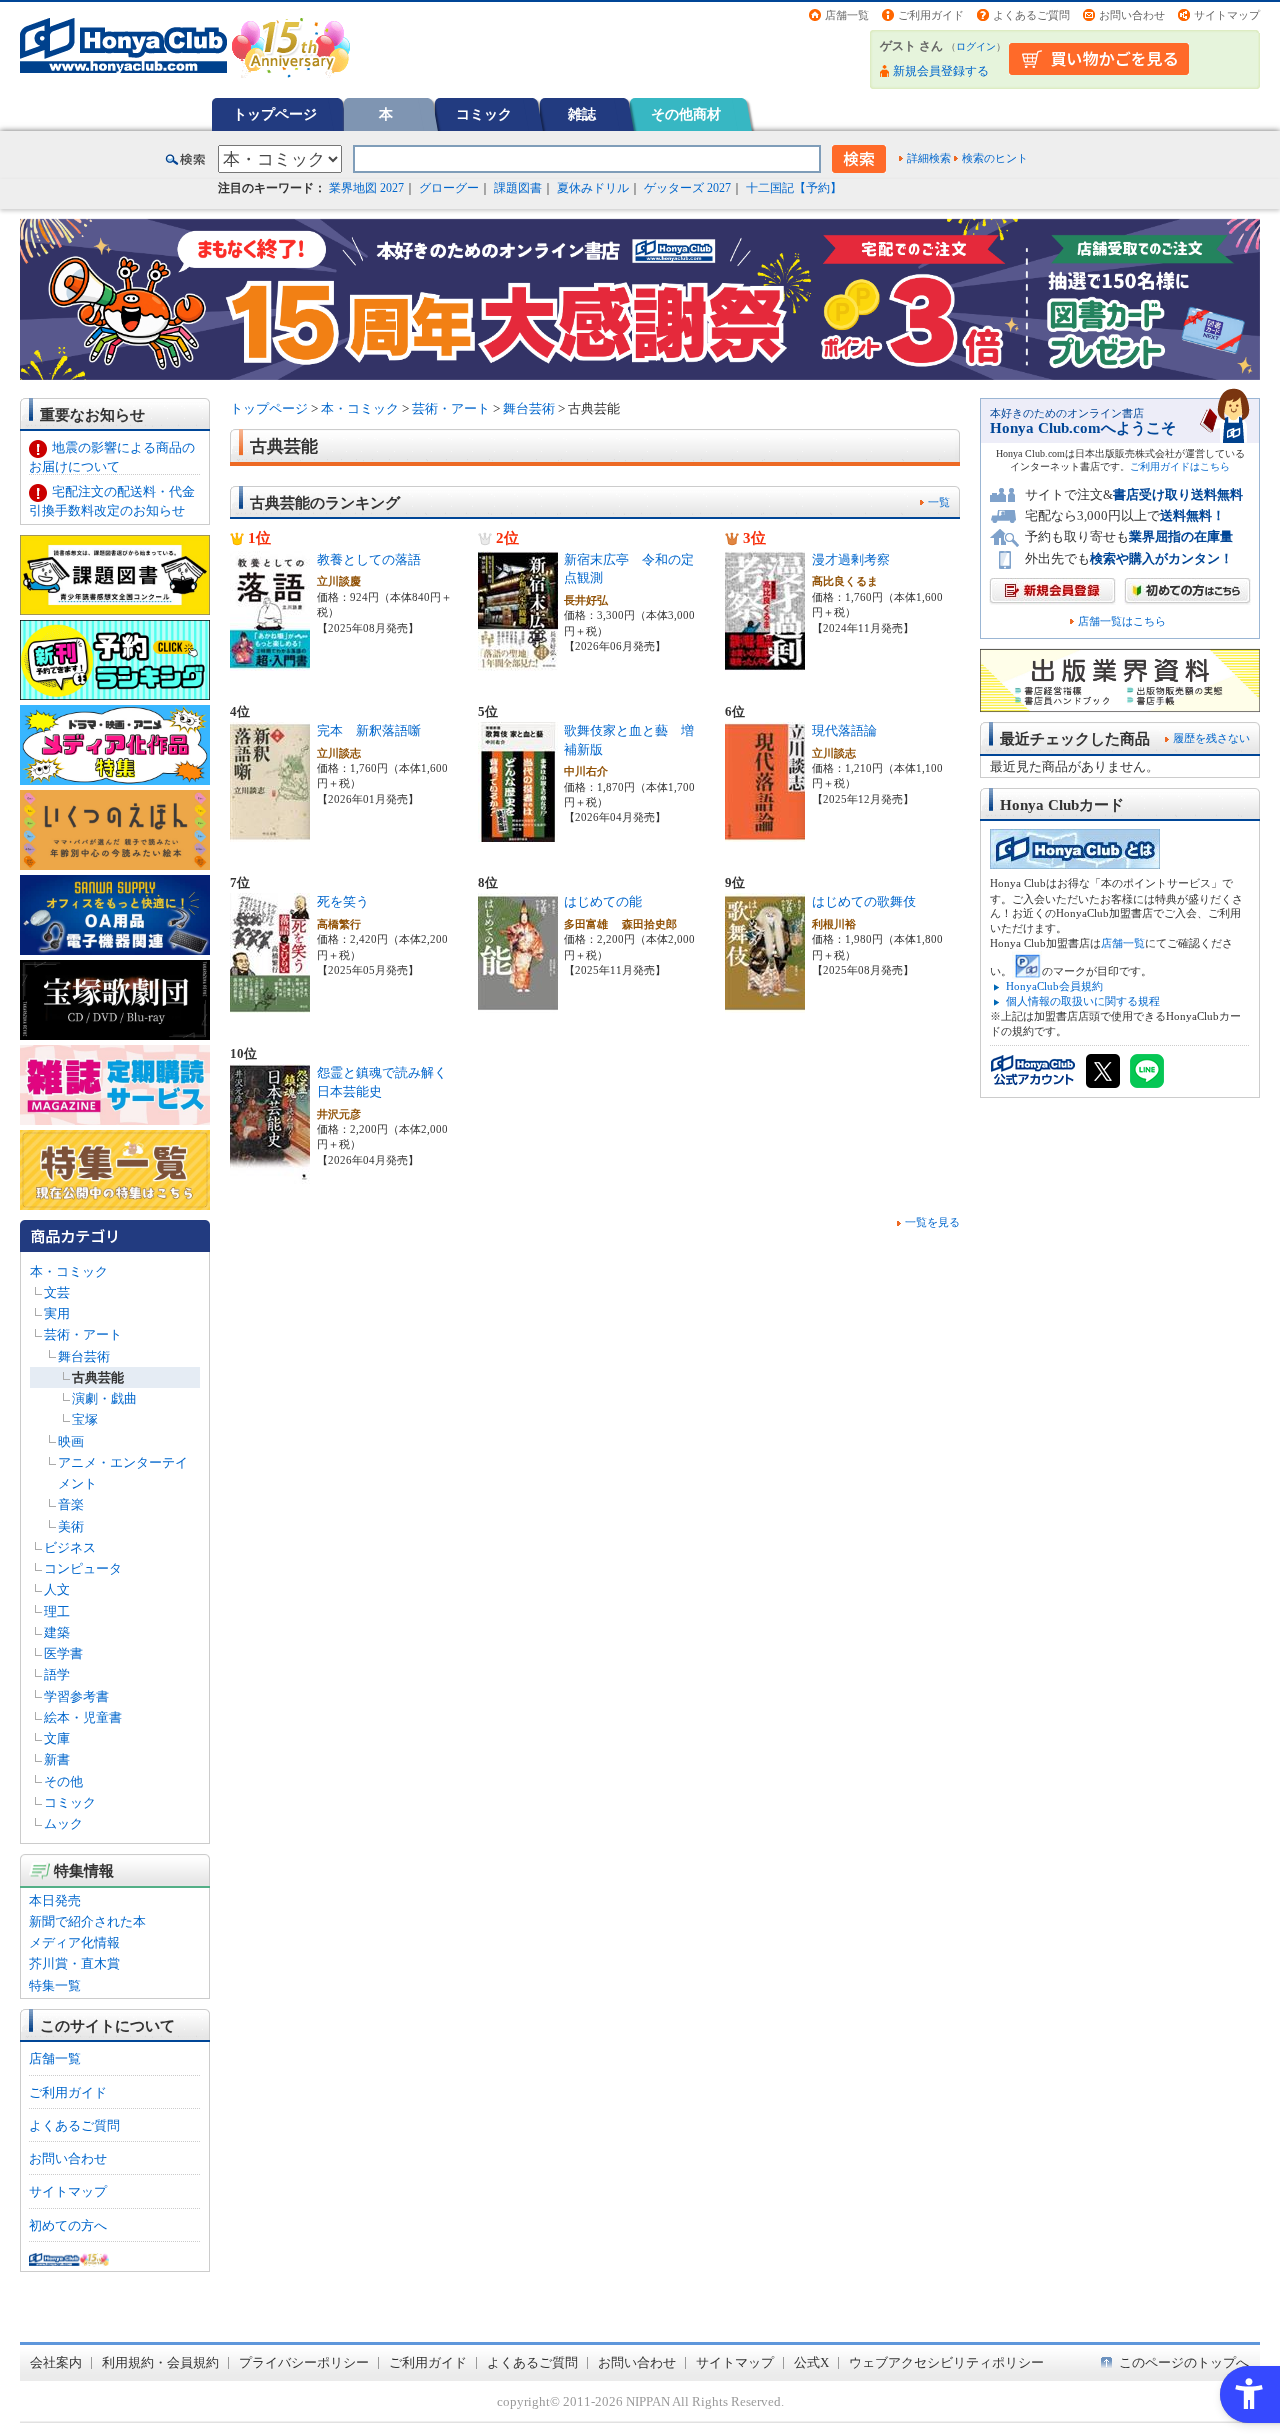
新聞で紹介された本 (87, 1921)
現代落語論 (844, 730)
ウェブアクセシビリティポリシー (946, 2362)
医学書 (63, 1653)
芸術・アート (83, 1334)
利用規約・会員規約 (160, 2362)
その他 (63, 1781)
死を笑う (343, 901)
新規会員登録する (941, 71)
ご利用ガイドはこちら (1180, 466)
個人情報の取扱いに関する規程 (1083, 1001)
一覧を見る (932, 1222)
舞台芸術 (84, 1356)
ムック (63, 1823)
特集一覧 (55, 1985)
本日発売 (55, 1900)
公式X (811, 2362)
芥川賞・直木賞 (74, 1963)
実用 (57, 1313)
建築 (57, 1632)
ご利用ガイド (931, 15)
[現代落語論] (765, 831)
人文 (57, 1589)
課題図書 (518, 188)
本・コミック (69, 1271)
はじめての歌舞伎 (864, 901)
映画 (71, 1441)
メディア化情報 (74, 1942)
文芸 (57, 1292)
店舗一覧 (847, 15)
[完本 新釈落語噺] (270, 831)
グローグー (449, 188)
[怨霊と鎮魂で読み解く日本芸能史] (270, 1173)
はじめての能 (603, 901)
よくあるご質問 (1031, 15)
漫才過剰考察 (851, 559)
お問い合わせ (1132, 15)
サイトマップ (1227, 15)
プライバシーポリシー (304, 2362)
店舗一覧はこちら (1122, 621)
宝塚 (85, 1419)
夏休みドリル (593, 188)
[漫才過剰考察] (765, 659)
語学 (57, 1674)
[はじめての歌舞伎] (765, 1002)
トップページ (275, 114)
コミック (484, 114)
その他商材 (686, 114)
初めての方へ (68, 2225)
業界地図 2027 (366, 188)
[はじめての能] (518, 1002)
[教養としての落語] (270, 659)
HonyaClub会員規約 (1054, 986)
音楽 (71, 1504)
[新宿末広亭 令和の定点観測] (518, 659)
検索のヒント (995, 158)
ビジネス (70, 1547)
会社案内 (56, 2362)
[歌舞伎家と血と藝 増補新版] (518, 831)
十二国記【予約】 (794, 188)
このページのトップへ (1184, 2362)
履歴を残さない (1211, 738)
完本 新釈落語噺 (369, 730)
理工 (57, 1611)
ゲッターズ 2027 (687, 188)
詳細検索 (929, 158)
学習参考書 (76, 1696)
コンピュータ (83, 1568)
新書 (57, 1759)
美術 (71, 1526)
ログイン (976, 46)
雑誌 (582, 114)
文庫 (57, 1738)
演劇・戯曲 (104, 1398)
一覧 (939, 502)
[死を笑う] (270, 1002)
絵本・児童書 (83, 1717)
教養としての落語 (369, 559)
